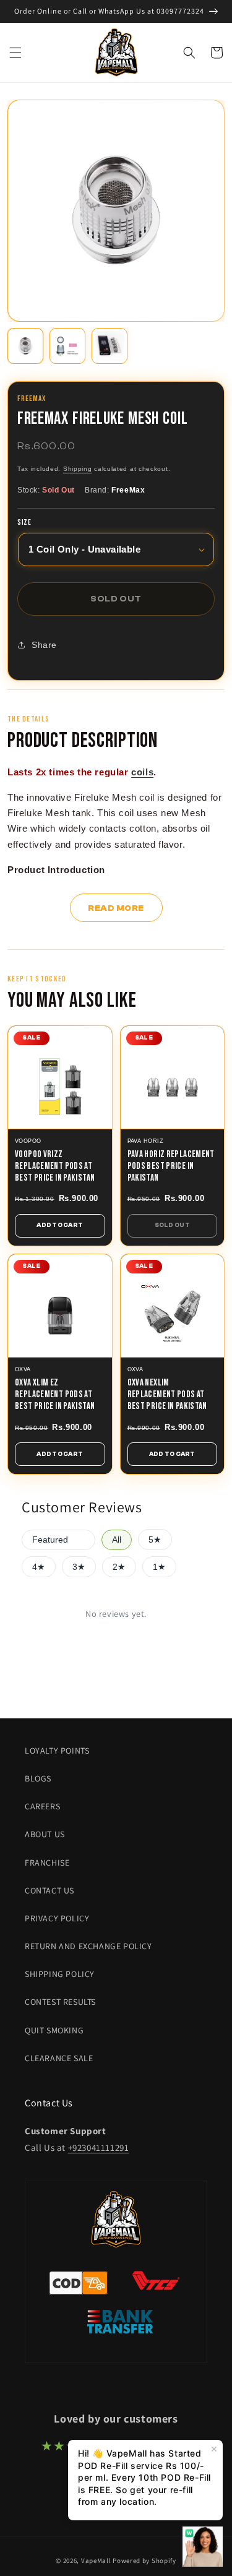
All (117, 1540)
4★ (39, 1567)
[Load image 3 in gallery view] (110, 346)
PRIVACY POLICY (57, 1918)
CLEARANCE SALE (59, 2058)
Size (24, 523)
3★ (79, 1567)
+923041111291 (99, 2147)
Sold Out (172, 1225)
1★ (159, 1567)
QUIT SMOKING (54, 2030)
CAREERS (42, 1806)
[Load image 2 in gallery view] (67, 346)
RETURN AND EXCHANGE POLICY (88, 1946)
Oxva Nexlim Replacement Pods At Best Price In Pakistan (167, 1394)
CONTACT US (49, 1890)
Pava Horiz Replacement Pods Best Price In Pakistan (171, 1166)
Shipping (78, 469)
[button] (15, 53)
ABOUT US (45, 1834)
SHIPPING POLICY (60, 1974)
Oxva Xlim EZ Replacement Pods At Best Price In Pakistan (55, 1394)
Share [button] (44, 645)
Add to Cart (60, 1225)
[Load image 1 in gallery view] (25, 346)
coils (142, 772)
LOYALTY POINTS (57, 1751)
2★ (119, 1567)
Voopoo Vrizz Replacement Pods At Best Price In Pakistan (55, 1166)
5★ (155, 1540)
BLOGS (38, 1778)
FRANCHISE (47, 1863)
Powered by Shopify (144, 2561)
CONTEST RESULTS (60, 2002)
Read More (116, 908)
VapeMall (96, 2561)
